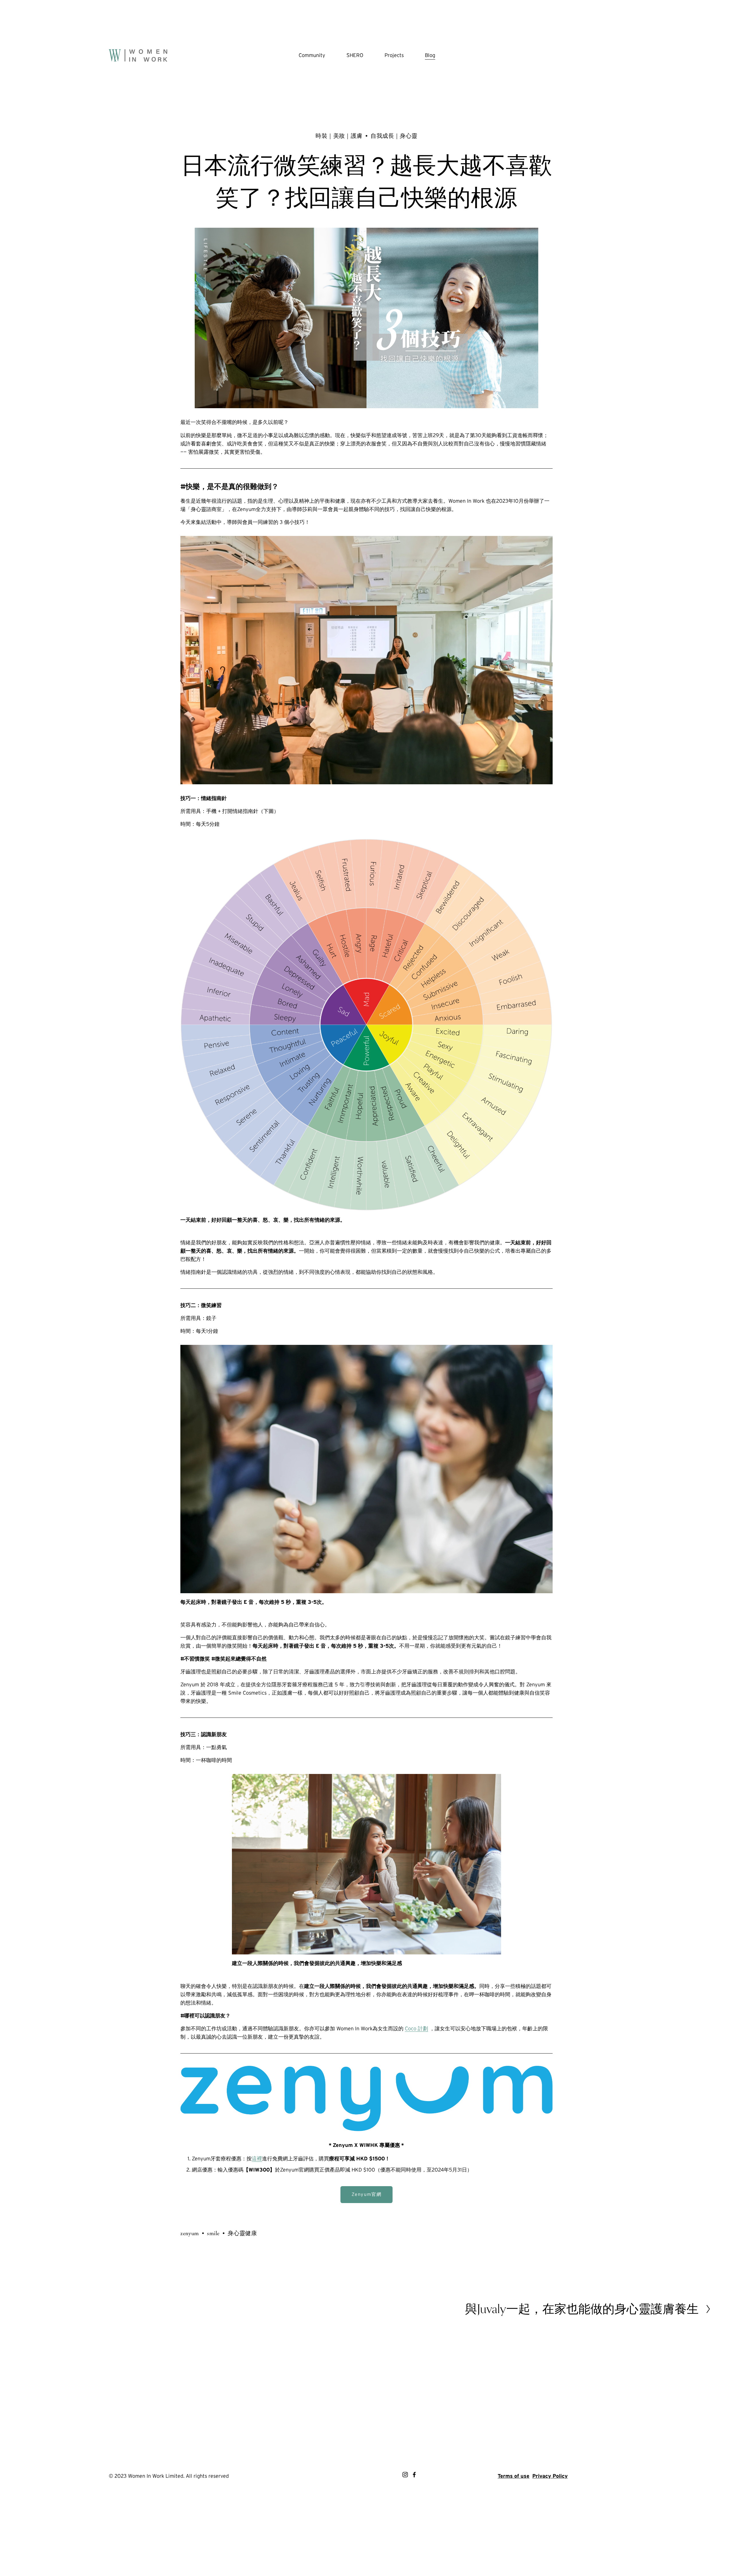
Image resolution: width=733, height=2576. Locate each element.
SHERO (355, 55)
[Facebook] (414, 2475)
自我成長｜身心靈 (394, 136)
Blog (430, 55)
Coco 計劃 (416, 2028)
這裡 (257, 2159)
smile (213, 2233)
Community (312, 55)
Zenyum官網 (367, 2194)
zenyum (190, 2233)
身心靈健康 (242, 2233)
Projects (394, 55)
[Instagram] (405, 2475)
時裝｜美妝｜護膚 (339, 136)
